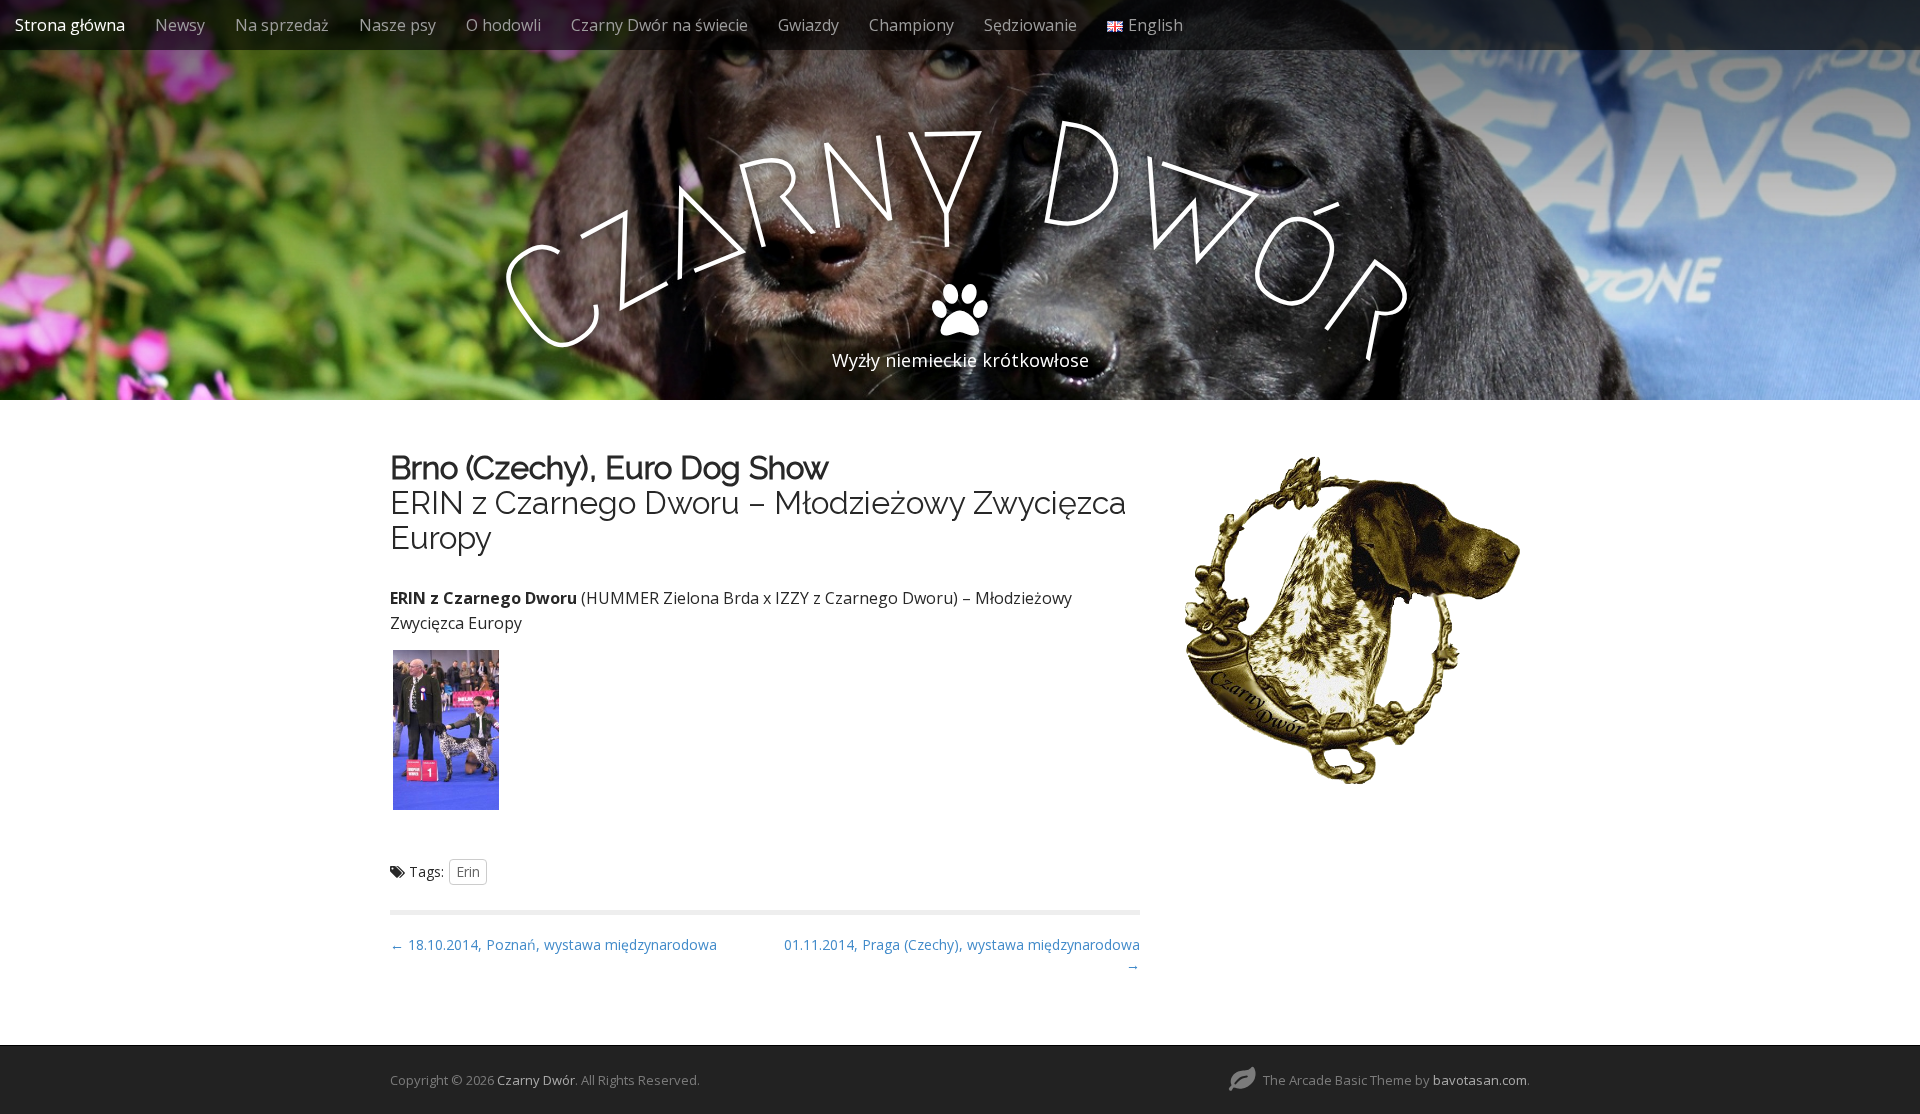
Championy (911, 25)
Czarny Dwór (536, 1080)
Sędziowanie (1030, 25)
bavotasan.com (1480, 1080)
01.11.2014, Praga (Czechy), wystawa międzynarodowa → (962, 954)
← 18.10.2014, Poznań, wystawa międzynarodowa (553, 944)
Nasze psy (397, 25)
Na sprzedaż (282, 25)
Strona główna (70, 25)
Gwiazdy (808, 25)
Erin (468, 871)
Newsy (180, 25)
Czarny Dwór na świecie (659, 25)
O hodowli (503, 25)
